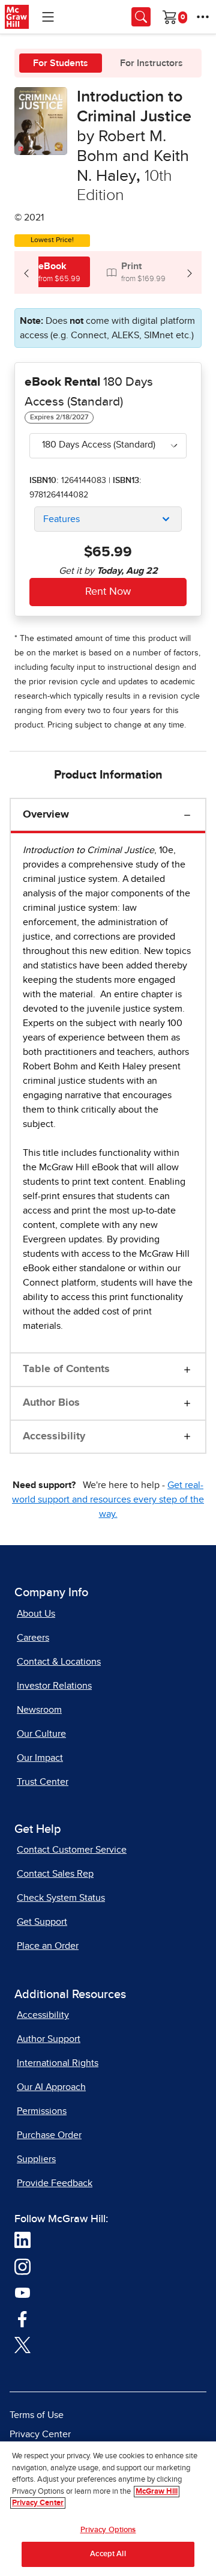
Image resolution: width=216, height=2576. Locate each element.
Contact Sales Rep (55, 1874)
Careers (33, 1638)
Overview (46, 815)
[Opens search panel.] (141, 17)
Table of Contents (66, 1369)
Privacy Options (108, 2530)
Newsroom (39, 1710)
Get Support (42, 1922)
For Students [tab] (61, 63)
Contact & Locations (59, 1662)
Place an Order (48, 1946)
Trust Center (43, 1782)
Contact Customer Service (72, 1850)
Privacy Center (40, 2434)
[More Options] (203, 17)
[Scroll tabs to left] (26, 272)
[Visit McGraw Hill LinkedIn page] (22, 2240)
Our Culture (41, 1734)
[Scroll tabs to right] (190, 272)
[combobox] (108, 446)
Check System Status (61, 1898)
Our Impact (40, 1758)
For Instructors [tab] (151, 63)
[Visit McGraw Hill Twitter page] (22, 2345)
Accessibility (54, 1436)
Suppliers (36, 2159)
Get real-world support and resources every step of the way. (108, 1499)
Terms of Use (37, 2415)
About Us (36, 1614)
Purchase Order (49, 2135)
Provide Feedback (55, 2183)
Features (61, 519)
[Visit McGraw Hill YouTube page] (22, 2292)
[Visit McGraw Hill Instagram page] (22, 2266)
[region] (108, 2509)
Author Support (49, 2039)
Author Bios (51, 1403)
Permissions (42, 2111)
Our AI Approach (51, 2087)
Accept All (108, 2554)
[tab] (52, 272)
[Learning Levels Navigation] (48, 17)
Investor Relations (54, 1686)
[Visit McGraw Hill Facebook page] (22, 2318)
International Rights (58, 2063)
